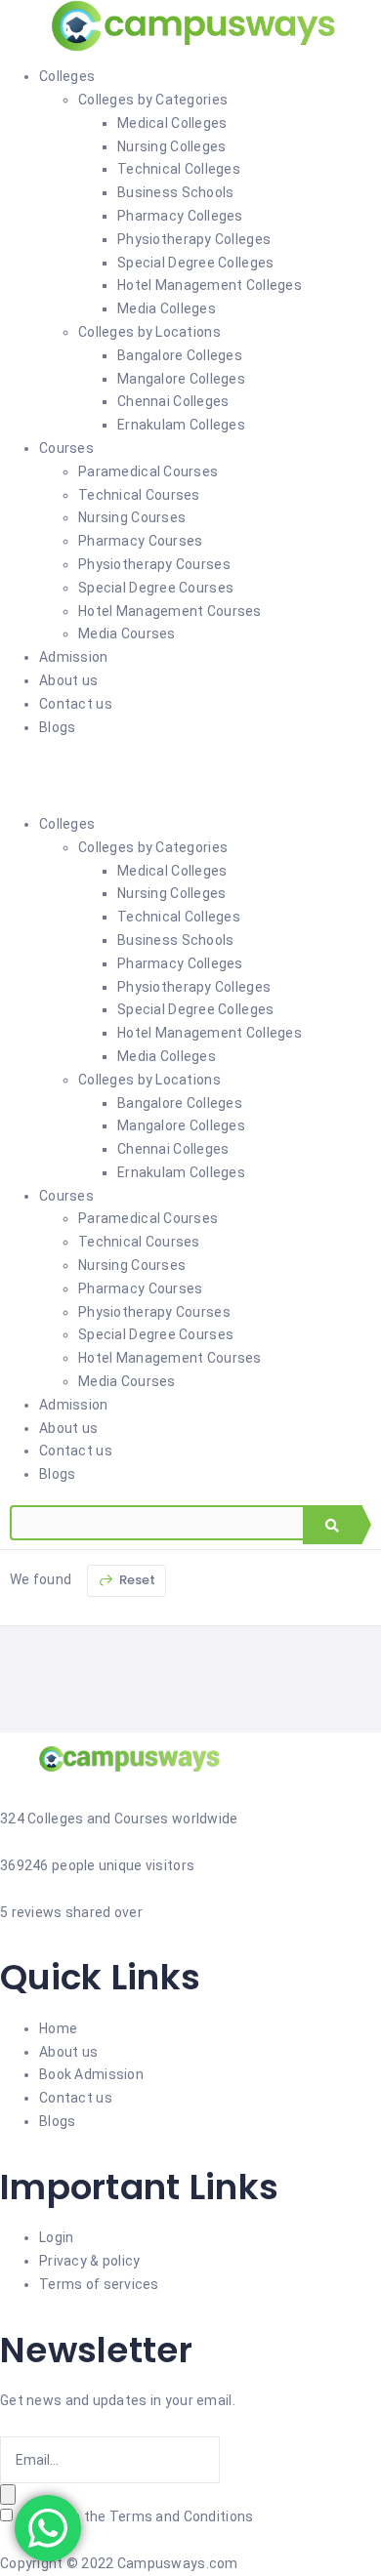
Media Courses (127, 634)
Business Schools (175, 192)
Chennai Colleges (173, 401)
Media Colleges (167, 308)
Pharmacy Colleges (180, 216)
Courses (66, 448)
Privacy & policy (89, 2261)
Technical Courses (139, 495)
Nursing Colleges (171, 146)
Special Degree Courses (156, 588)
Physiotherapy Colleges (194, 239)
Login (56, 2237)
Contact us (76, 704)
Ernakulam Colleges (181, 425)
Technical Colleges (179, 169)
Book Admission (91, 2074)
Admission (74, 657)
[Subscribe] (8, 2494)
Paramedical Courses (148, 471)
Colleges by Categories (153, 100)
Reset (136, 1580)
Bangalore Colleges (180, 355)
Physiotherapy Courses (154, 564)
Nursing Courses (132, 517)
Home (58, 2028)
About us (68, 680)
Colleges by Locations (149, 332)
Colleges (67, 76)
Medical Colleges (172, 123)
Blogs (57, 727)
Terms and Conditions (182, 2516)
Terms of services (99, 2284)
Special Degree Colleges (195, 263)
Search (332, 1525)
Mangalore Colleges (181, 379)
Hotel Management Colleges (210, 285)
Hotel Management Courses (170, 611)
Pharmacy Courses (140, 541)
